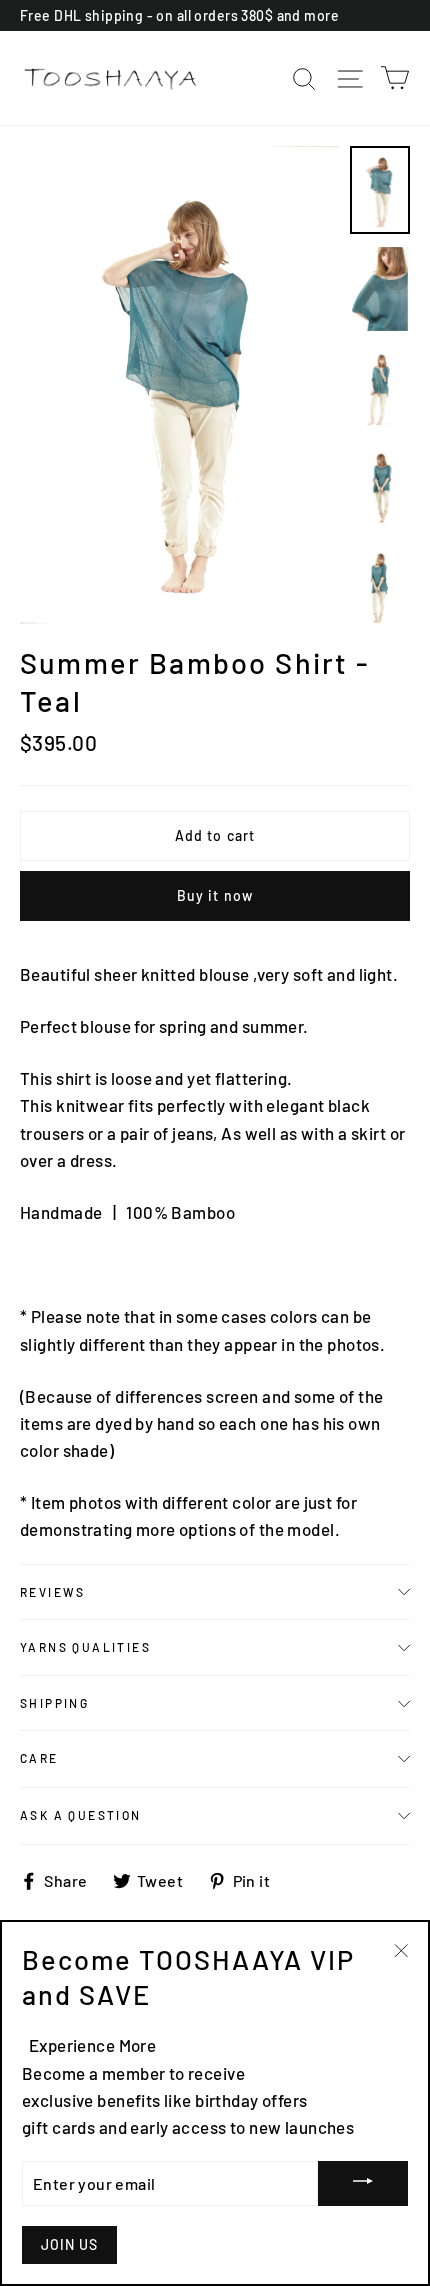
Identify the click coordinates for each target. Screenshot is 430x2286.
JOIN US (69, 2244)
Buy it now (215, 895)
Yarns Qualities (85, 1647)
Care (39, 1758)
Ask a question (81, 1815)
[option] (179, 385)
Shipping (54, 1703)
